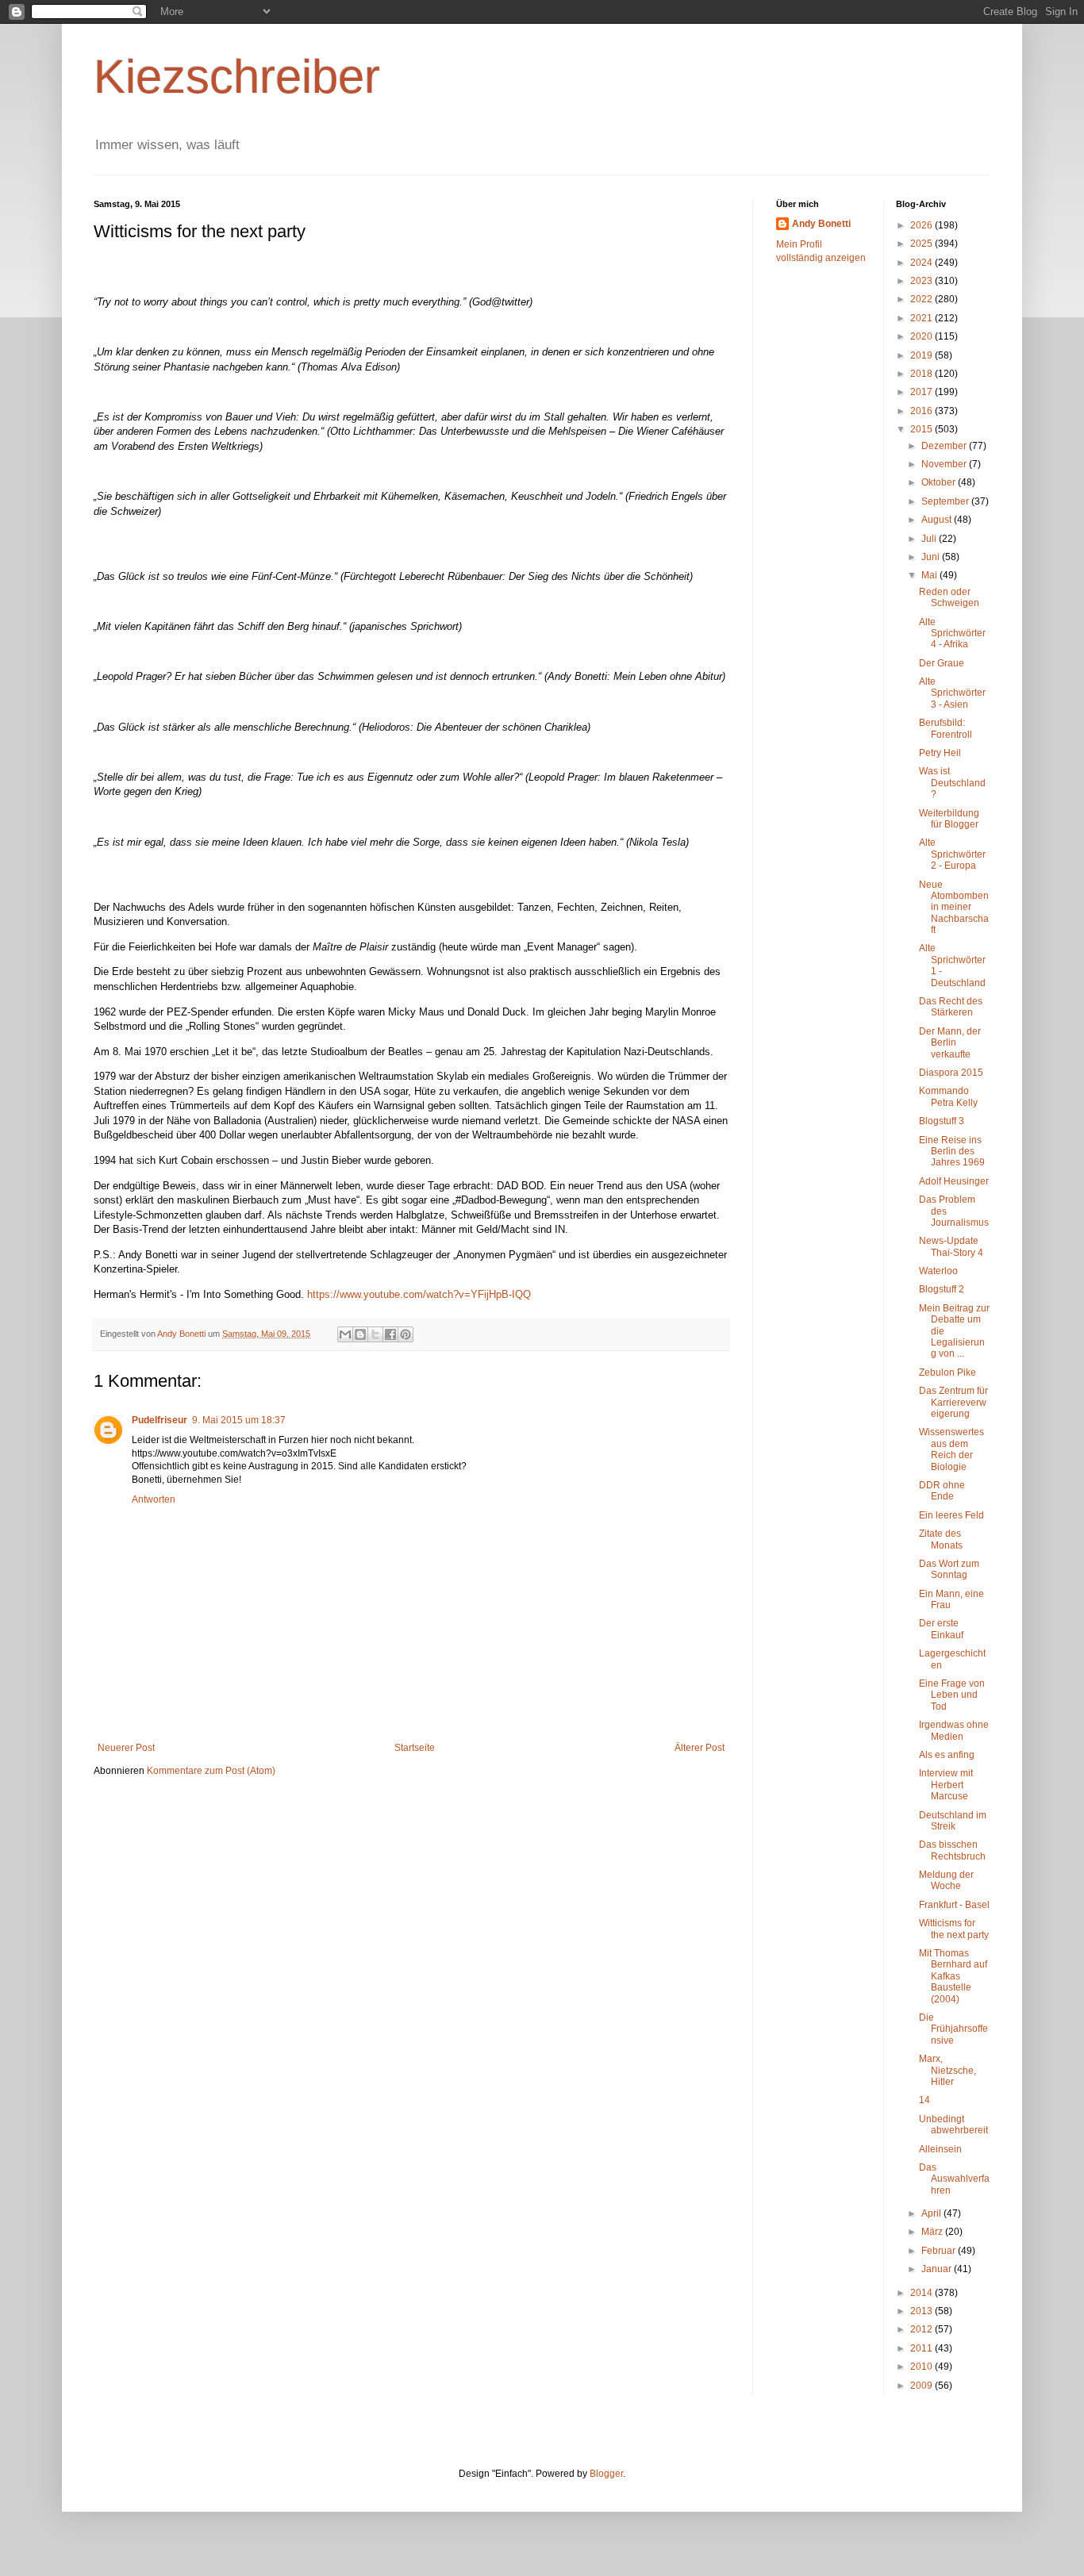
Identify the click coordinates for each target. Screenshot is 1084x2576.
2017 (923, 392)
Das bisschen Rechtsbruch (952, 1850)
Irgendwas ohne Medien (954, 1730)
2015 (923, 429)
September (946, 501)
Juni (932, 557)
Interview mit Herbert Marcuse (946, 1785)
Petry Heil (940, 753)
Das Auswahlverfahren (954, 2179)
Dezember (945, 446)
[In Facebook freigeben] (390, 1334)
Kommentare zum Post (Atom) (211, 1771)
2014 (923, 2293)
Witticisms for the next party (954, 1929)
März (933, 2232)
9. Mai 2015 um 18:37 (239, 1420)
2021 (923, 318)
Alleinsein (940, 2149)
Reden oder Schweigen (949, 597)
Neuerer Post (126, 1748)
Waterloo (938, 1271)
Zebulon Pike (948, 1372)
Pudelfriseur (160, 1420)
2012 (923, 2329)
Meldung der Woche (946, 1880)
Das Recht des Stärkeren (951, 1007)
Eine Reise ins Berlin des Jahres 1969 (952, 1152)
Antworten (154, 1499)
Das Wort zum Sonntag (949, 1569)
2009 (923, 2386)
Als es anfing (947, 1755)
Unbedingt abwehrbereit (953, 2125)
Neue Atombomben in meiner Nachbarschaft (954, 908)
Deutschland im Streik (953, 1821)
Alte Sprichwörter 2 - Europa (952, 854)
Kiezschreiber (237, 77)
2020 (923, 336)
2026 (923, 225)
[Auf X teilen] (375, 1334)
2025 (923, 244)
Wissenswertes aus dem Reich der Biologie (951, 1449)
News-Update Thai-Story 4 (951, 1246)
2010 (923, 2367)
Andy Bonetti (821, 224)
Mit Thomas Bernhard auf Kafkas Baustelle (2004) (953, 1976)
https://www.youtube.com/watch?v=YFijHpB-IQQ (419, 1294)
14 (924, 2100)
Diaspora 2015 (951, 1073)
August (938, 520)
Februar (940, 2251)
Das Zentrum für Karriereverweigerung (953, 1402)
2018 (923, 374)
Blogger (606, 2474)
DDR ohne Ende (942, 1491)
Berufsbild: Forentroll (946, 728)
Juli (930, 539)
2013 (923, 2311)
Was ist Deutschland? (952, 783)
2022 (923, 299)
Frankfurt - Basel (954, 1905)
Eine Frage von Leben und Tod (952, 1695)
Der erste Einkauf (941, 1629)
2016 (923, 411)
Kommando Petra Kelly (948, 1096)
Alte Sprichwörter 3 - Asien (952, 693)
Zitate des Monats (941, 1539)
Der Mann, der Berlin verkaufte (950, 1043)
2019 (923, 355)
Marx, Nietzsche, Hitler (948, 2070)
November (945, 464)
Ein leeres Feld (951, 1515)
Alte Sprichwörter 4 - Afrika (952, 633)
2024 (923, 263)
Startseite (415, 1748)
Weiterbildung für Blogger (949, 819)
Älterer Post (700, 1748)
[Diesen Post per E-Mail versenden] (345, 1334)
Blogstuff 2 (942, 1289)
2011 (923, 2348)
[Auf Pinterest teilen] (406, 1334)
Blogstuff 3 (942, 1121)
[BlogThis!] (360, 1334)
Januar (938, 2269)
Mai (930, 575)
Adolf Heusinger (954, 1181)
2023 (923, 281)
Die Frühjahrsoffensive (953, 2029)
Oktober (940, 482)
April (932, 2213)
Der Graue (942, 663)
